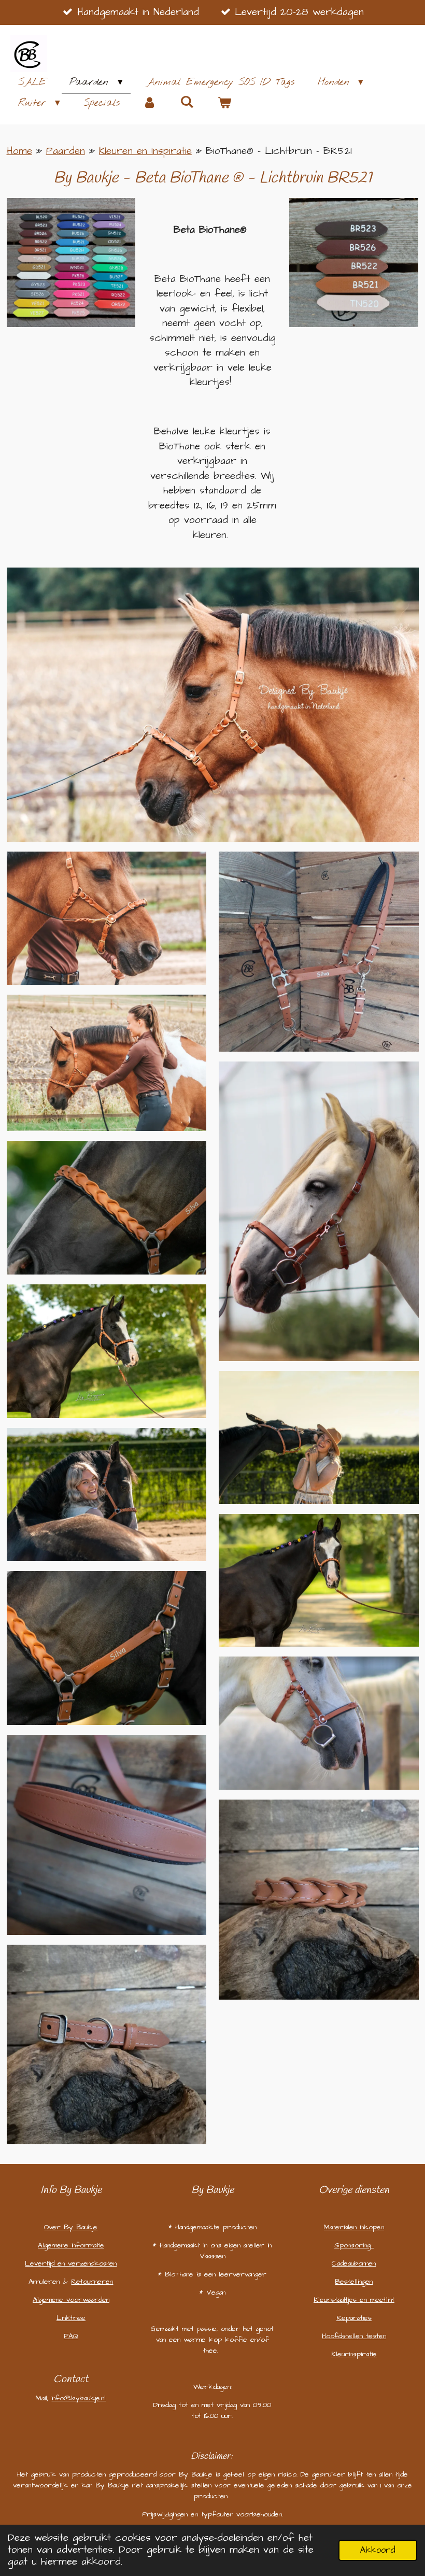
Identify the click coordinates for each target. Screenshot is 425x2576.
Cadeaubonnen (354, 2263)
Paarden (66, 151)
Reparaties (354, 2318)
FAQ (71, 2336)
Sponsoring (354, 2245)
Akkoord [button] (378, 2550)
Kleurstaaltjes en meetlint (354, 2300)
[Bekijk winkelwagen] (224, 103)
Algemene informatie (71, 2245)
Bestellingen (354, 2282)
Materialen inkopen (354, 2227)
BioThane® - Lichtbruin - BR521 (279, 151)
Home (19, 151)
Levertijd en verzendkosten (71, 2263)
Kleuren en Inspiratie (145, 151)
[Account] (150, 103)
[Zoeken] (187, 103)
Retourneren (92, 2282)
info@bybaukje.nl (79, 2398)
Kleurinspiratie (354, 2354)
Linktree (71, 2318)
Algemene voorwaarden (71, 2300)
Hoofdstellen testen (354, 2336)
